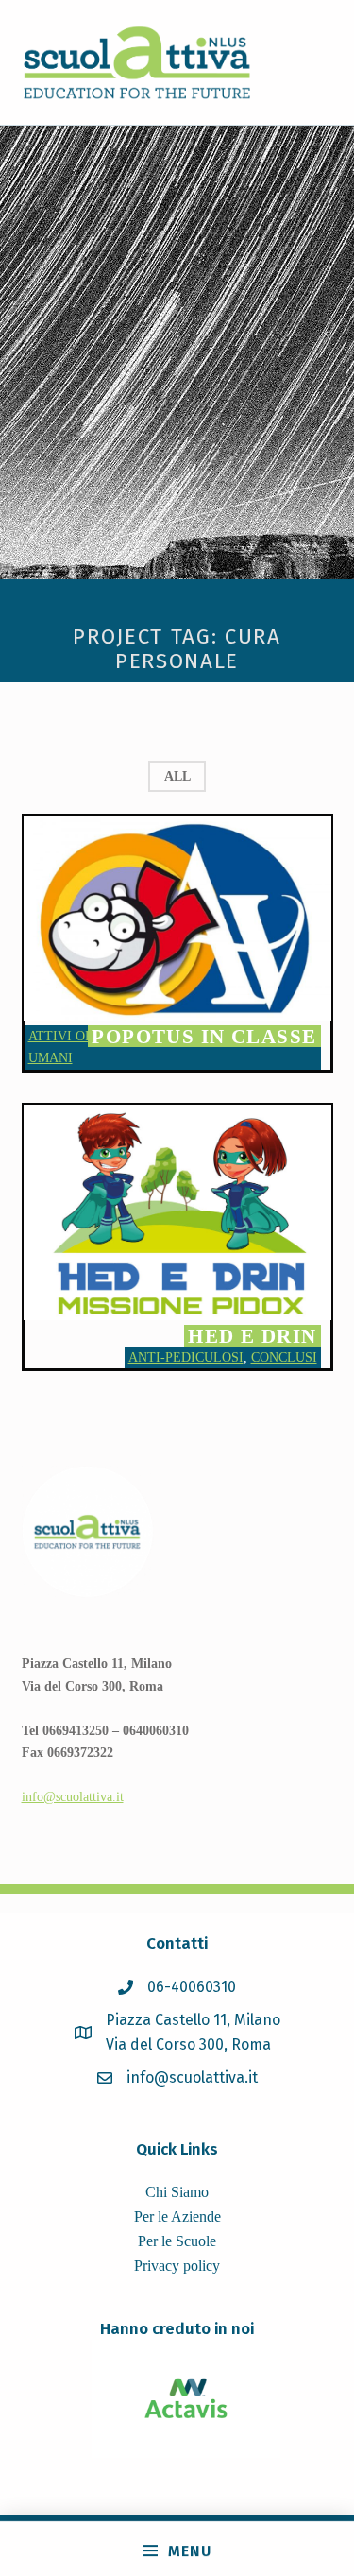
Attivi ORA (66, 1036)
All (177, 776)
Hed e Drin (252, 1336)
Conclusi (284, 1357)
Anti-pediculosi (186, 1357)
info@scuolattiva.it (73, 1796)
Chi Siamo (177, 2192)
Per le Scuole (177, 2241)
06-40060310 (192, 1987)
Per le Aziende (177, 2216)
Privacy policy (177, 2266)
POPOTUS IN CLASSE (204, 1036)
